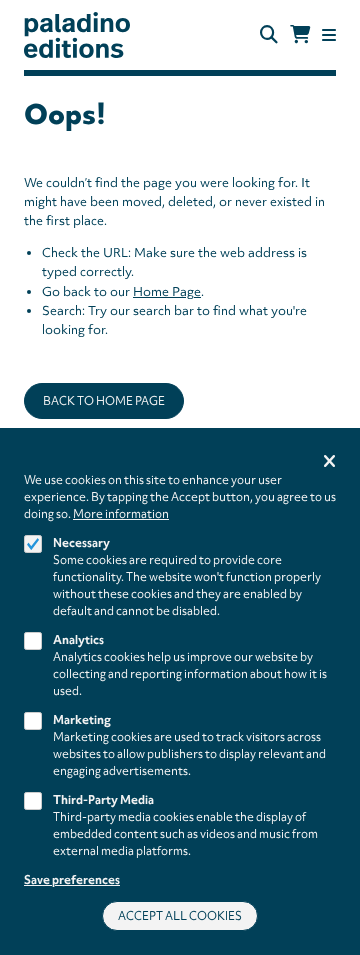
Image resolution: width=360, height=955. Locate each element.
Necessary (81, 543)
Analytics (78, 640)
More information (121, 514)
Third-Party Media (103, 800)
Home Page (167, 291)
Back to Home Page (104, 401)
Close (329, 462)
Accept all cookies (180, 916)
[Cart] (300, 35)
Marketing (82, 720)
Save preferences (72, 880)
